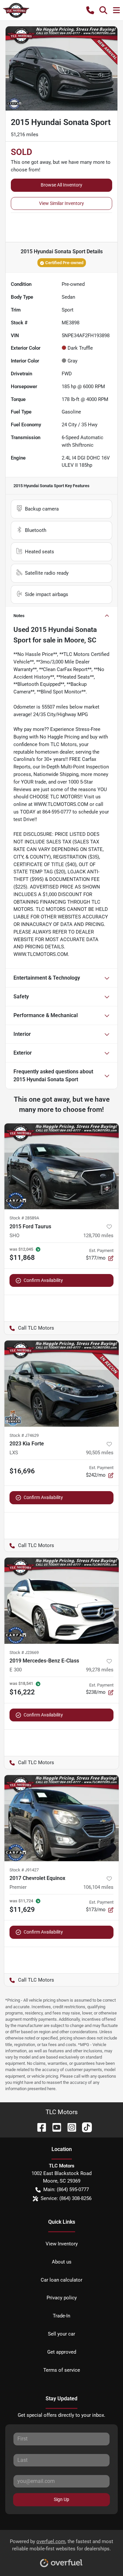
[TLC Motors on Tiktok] (84, 2127)
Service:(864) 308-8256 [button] (66, 2198)
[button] (90, 10)
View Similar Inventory (61, 203)
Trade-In (61, 2316)
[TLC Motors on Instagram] (69, 2127)
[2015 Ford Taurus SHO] (61, 1166)
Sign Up (61, 2499)
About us (62, 2262)
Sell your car (61, 2334)
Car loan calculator (61, 2280)
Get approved (62, 2352)
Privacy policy (62, 2298)
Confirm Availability (43, 1280)
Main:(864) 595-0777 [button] (66, 2189)
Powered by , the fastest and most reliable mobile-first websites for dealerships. (61, 2545)
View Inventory (62, 2244)
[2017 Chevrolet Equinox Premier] (61, 1818)
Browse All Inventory (61, 185)
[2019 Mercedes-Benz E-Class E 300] (61, 1601)
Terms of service (62, 2370)
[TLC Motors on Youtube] (54, 2127)
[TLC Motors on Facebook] (39, 2127)
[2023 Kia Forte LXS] (61, 1384)
